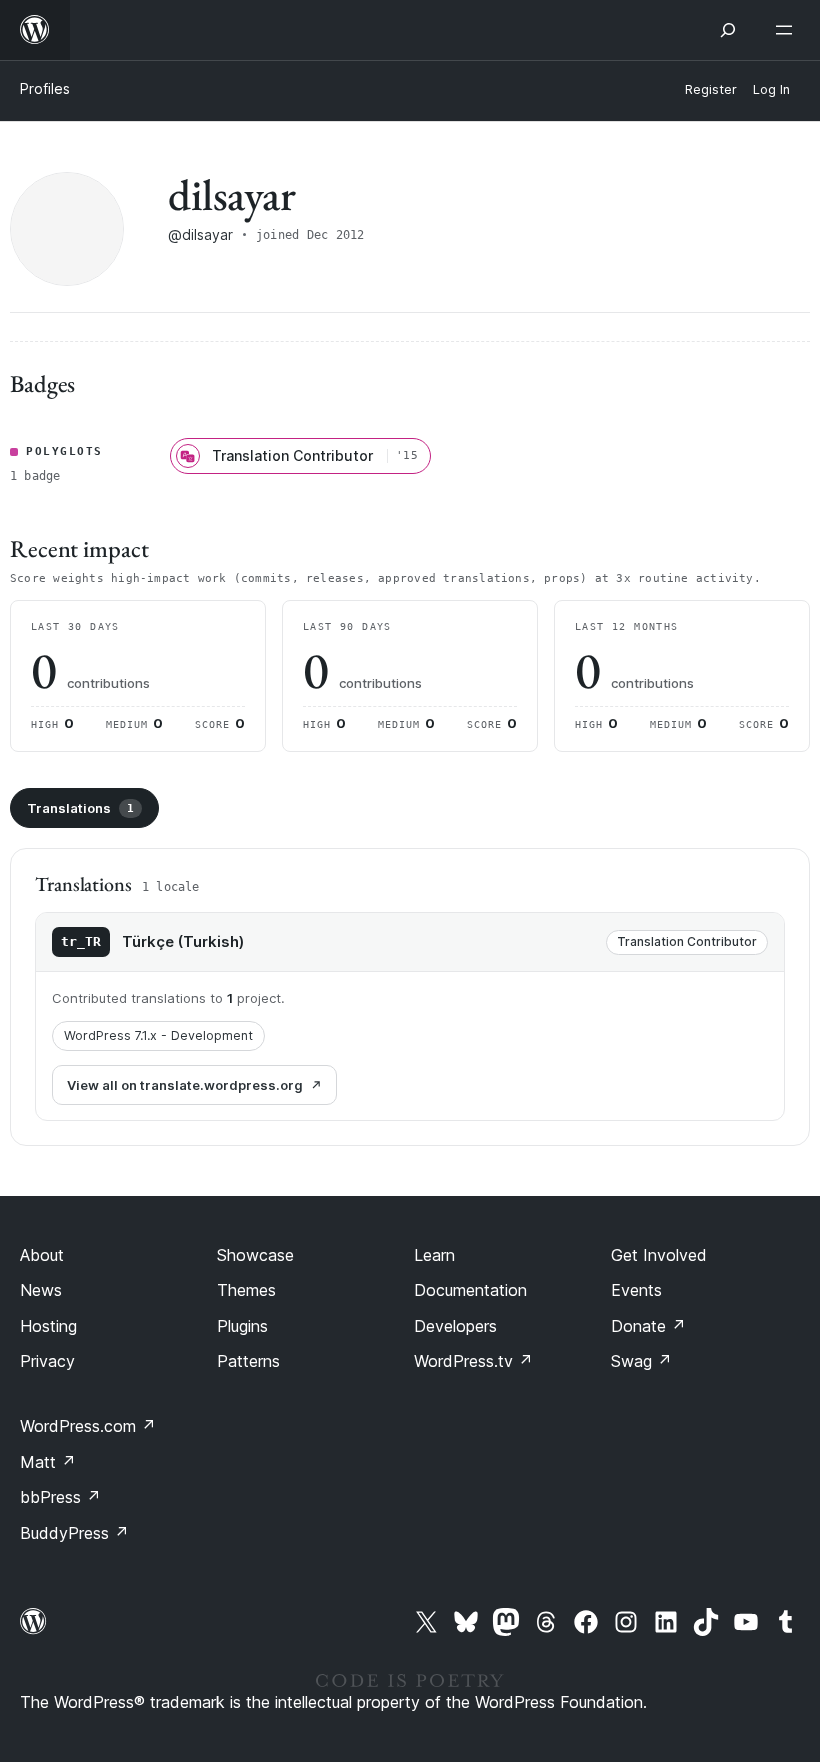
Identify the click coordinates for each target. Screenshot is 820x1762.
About (42, 1255)
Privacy (47, 1361)
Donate (648, 1326)
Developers (455, 1326)
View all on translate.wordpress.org (185, 1085)
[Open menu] (788, 30)
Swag (641, 1361)
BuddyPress (74, 1533)
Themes (246, 1290)
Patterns (248, 1361)
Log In (771, 89)
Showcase (255, 1255)
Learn (434, 1255)
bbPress (60, 1497)
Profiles (45, 88)
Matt (48, 1462)
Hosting (48, 1326)
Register (711, 89)
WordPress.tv (473, 1361)
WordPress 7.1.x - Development (158, 1035)
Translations (80, 808)
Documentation (470, 1290)
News (41, 1290)
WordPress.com (88, 1426)
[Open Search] (728, 30)
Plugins (242, 1326)
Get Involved (659, 1255)
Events (636, 1290)
